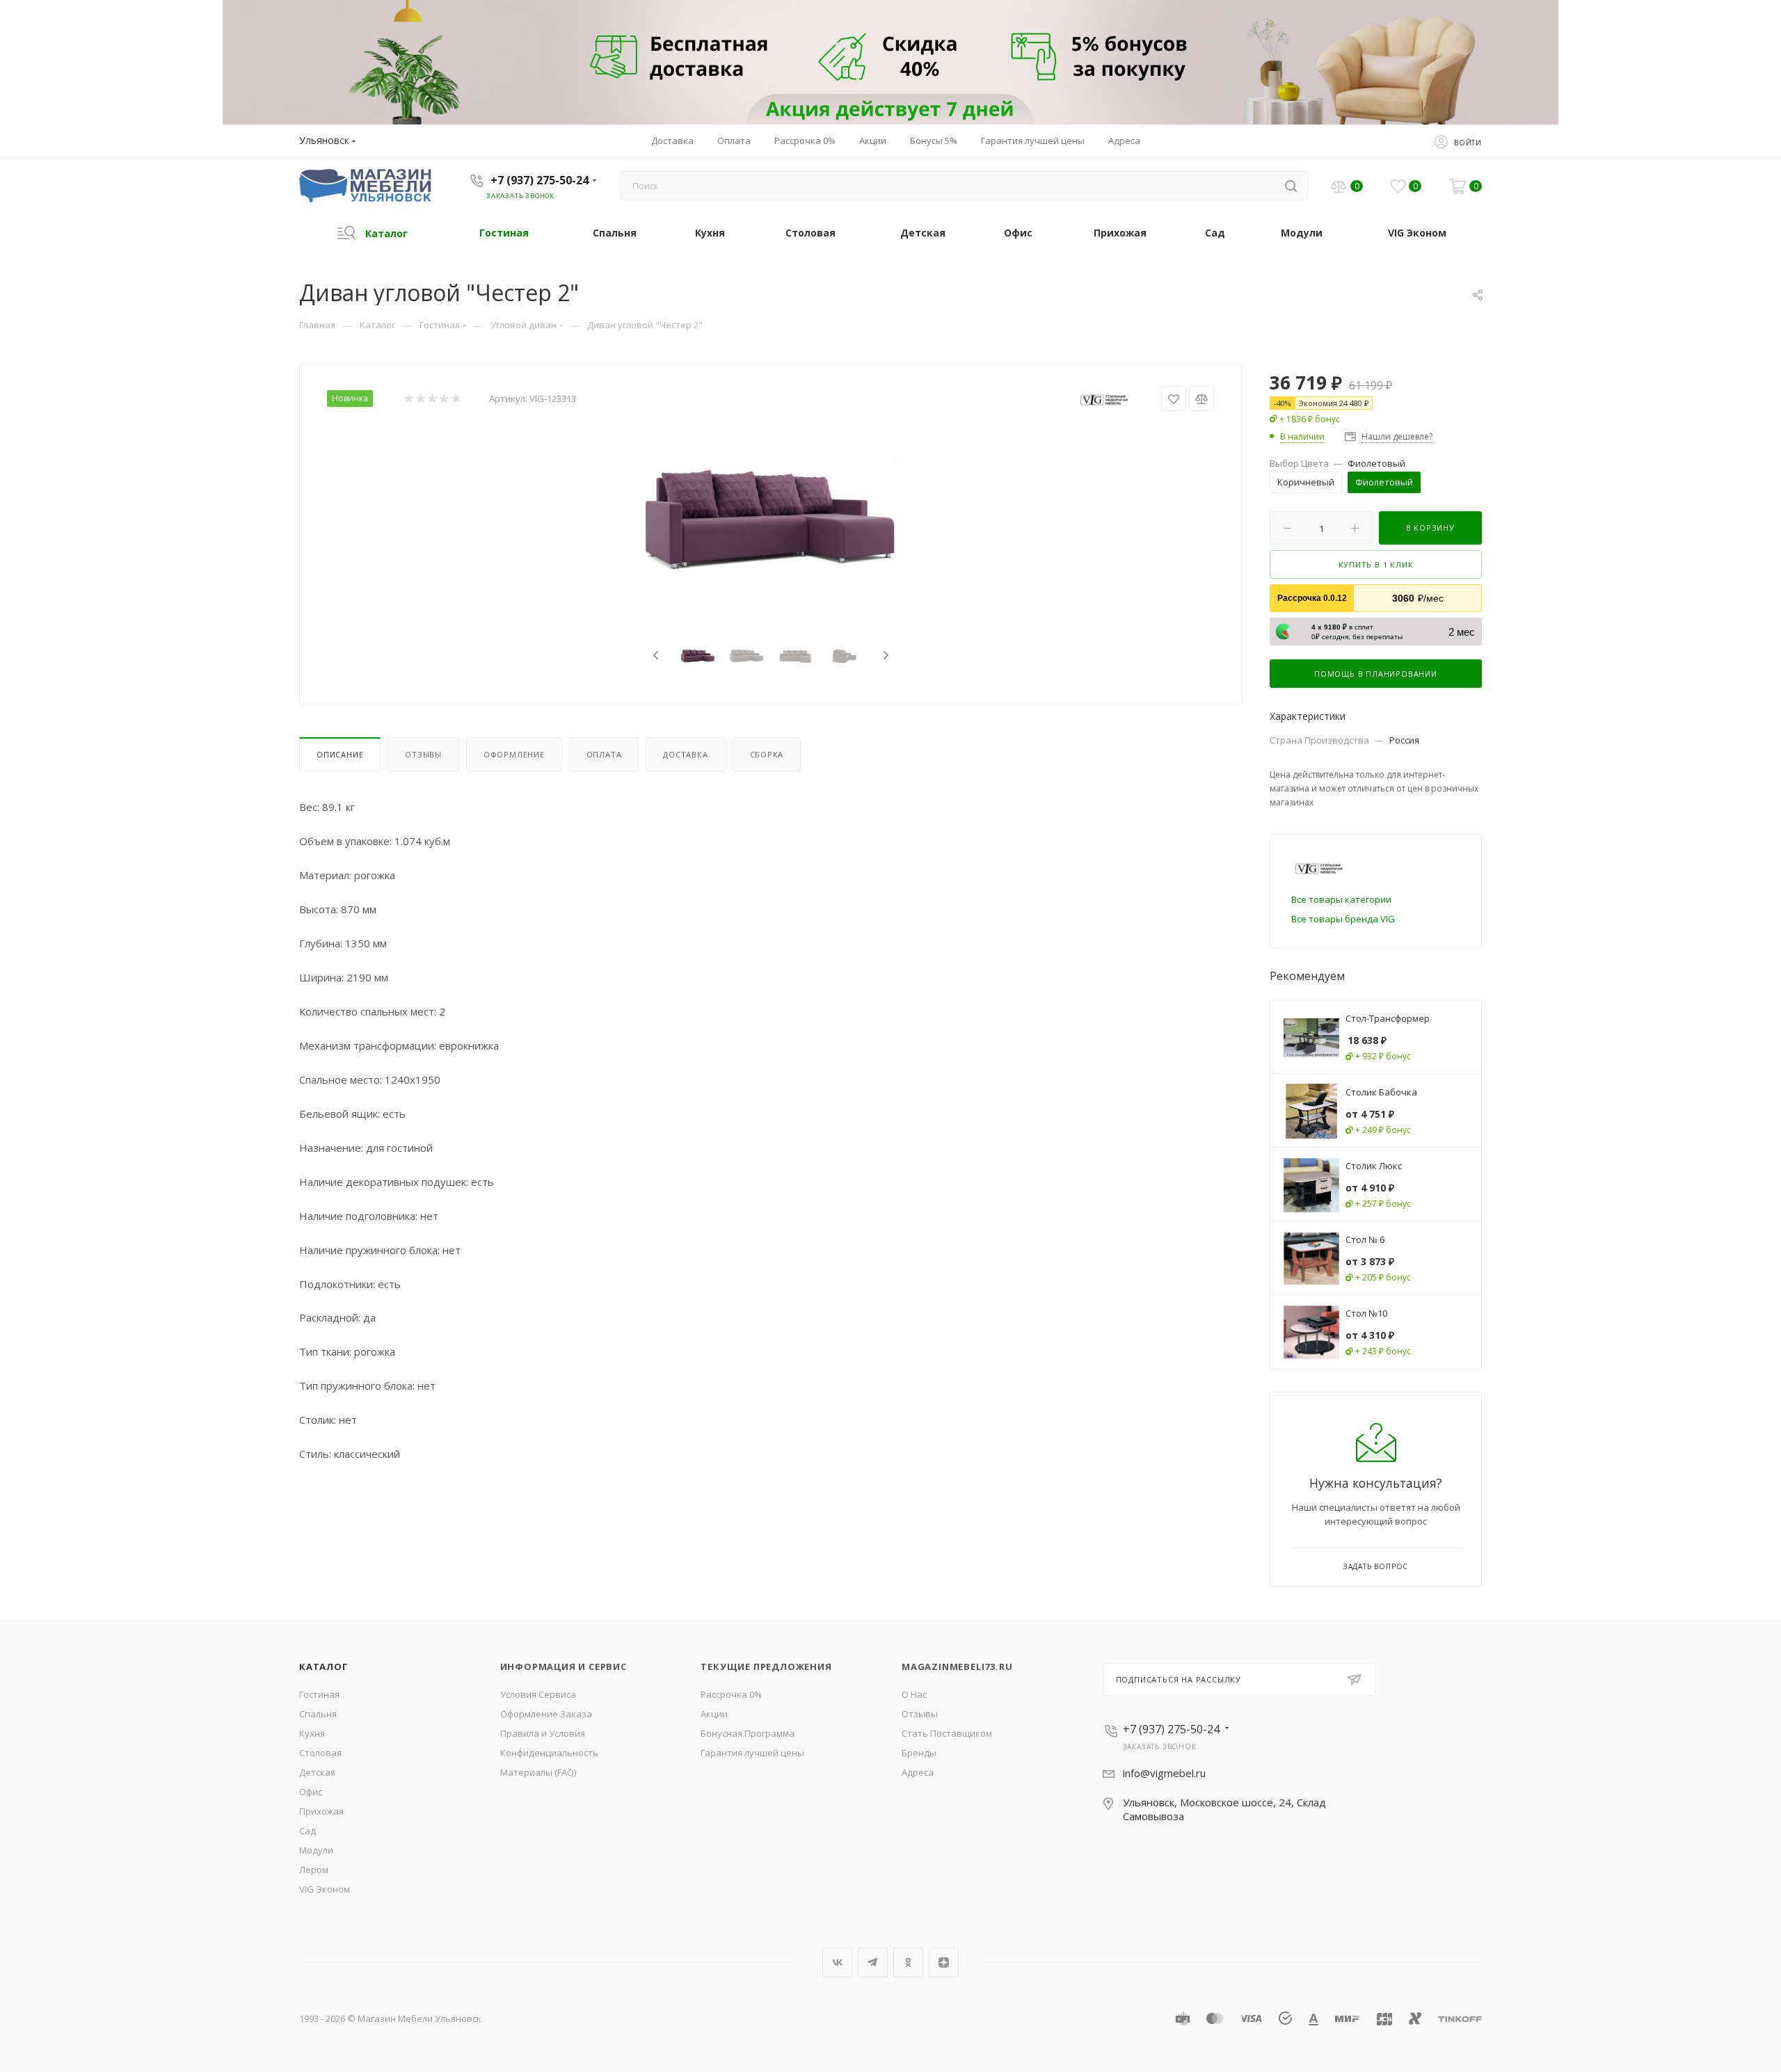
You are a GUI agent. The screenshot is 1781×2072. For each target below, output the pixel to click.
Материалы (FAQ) (538, 1772)
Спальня (318, 1714)
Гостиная (319, 1694)
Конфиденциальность (549, 1753)
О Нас (914, 1694)
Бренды (919, 1753)
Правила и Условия (543, 1733)
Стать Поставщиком (947, 1733)
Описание (340, 754)
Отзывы (423, 754)
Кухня (312, 1733)
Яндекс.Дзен (944, 1962)
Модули (316, 1850)
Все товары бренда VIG (1343, 919)
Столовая (320, 1753)
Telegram (873, 1962)
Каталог (324, 1667)
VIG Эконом (325, 1889)
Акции (714, 1714)
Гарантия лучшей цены (752, 1753)
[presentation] (654, 656)
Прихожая (321, 1811)
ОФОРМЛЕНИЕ (514, 754)
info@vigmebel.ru (1164, 1773)
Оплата (604, 754)
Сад (308, 1831)
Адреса (918, 1772)
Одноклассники (908, 1962)
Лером (314, 1870)
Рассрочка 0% (731, 1694)
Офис (311, 1792)
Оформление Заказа (546, 1714)
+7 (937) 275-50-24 (540, 180)
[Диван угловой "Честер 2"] (771, 519)
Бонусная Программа (748, 1733)
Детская (317, 1772)
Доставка (685, 754)
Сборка (767, 754)
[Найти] (1291, 186)
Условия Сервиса (538, 1694)
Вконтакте (837, 1962)
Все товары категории (1341, 899)
